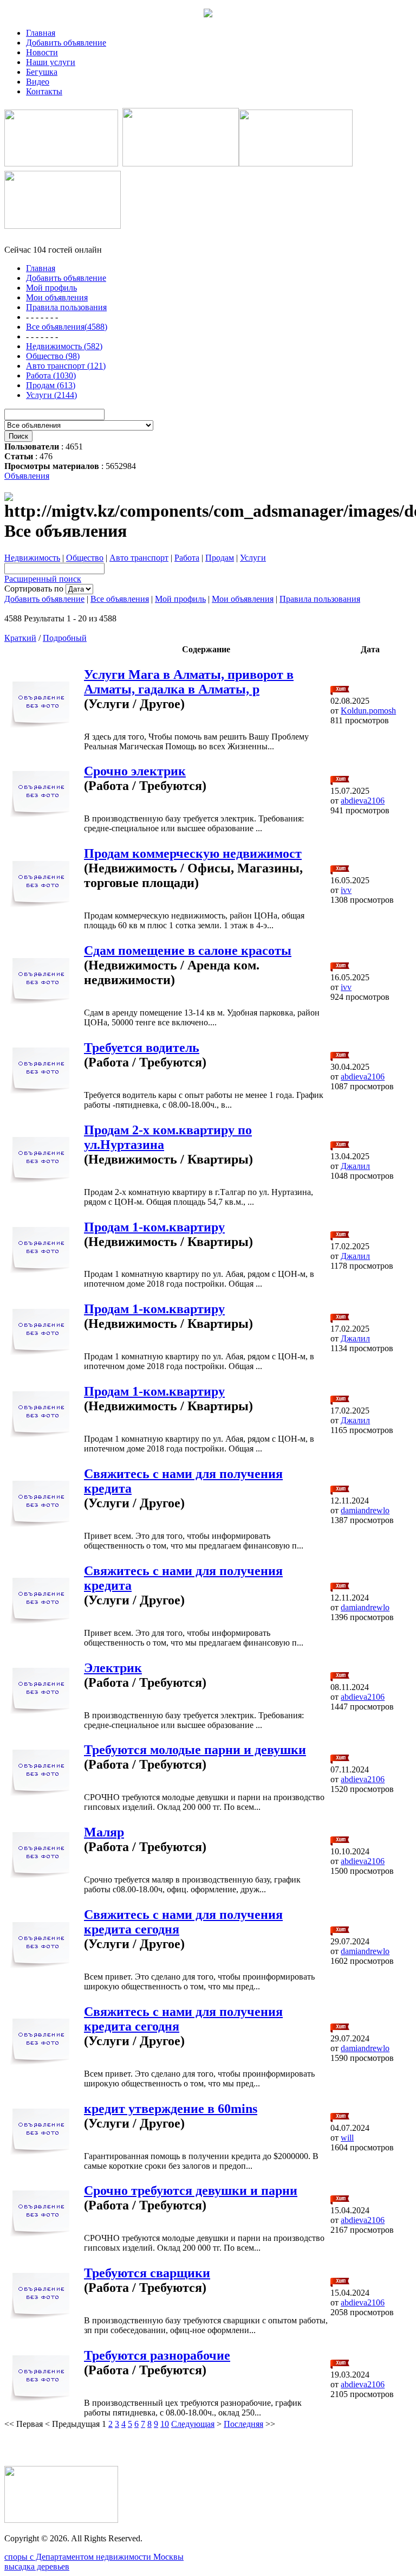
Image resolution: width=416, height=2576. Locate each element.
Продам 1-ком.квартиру (154, 1227)
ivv (346, 890)
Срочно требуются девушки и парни (191, 2190)
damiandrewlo (365, 1510)
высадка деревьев (37, 2567)
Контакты (44, 91)
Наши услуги (51, 62)
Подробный (65, 638)
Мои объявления (243, 599)
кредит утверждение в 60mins (171, 2109)
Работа (187, 558)
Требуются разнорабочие (157, 2355)
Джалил (355, 1166)
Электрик (113, 1668)
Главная (41, 33)
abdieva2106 (363, 801)
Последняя (243, 2424)
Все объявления (120, 599)
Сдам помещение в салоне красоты (188, 950)
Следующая (193, 2424)
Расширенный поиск (43, 579)
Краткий (20, 638)
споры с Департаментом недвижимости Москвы (94, 2557)
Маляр (104, 1832)
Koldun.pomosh (368, 711)
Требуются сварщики (147, 2273)
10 (165, 2424)
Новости (42, 52)
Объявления (27, 476)
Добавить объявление (66, 43)
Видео (38, 82)
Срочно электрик (135, 771)
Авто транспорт (139, 558)
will (347, 2138)
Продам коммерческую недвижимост (193, 853)
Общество (85, 558)
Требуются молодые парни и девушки (195, 1750)
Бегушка (42, 72)
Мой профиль (180, 599)
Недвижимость (32, 558)
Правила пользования (320, 599)
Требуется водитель (142, 1048)
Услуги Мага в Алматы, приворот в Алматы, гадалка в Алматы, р (189, 682)
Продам (220, 558)
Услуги (253, 558)
